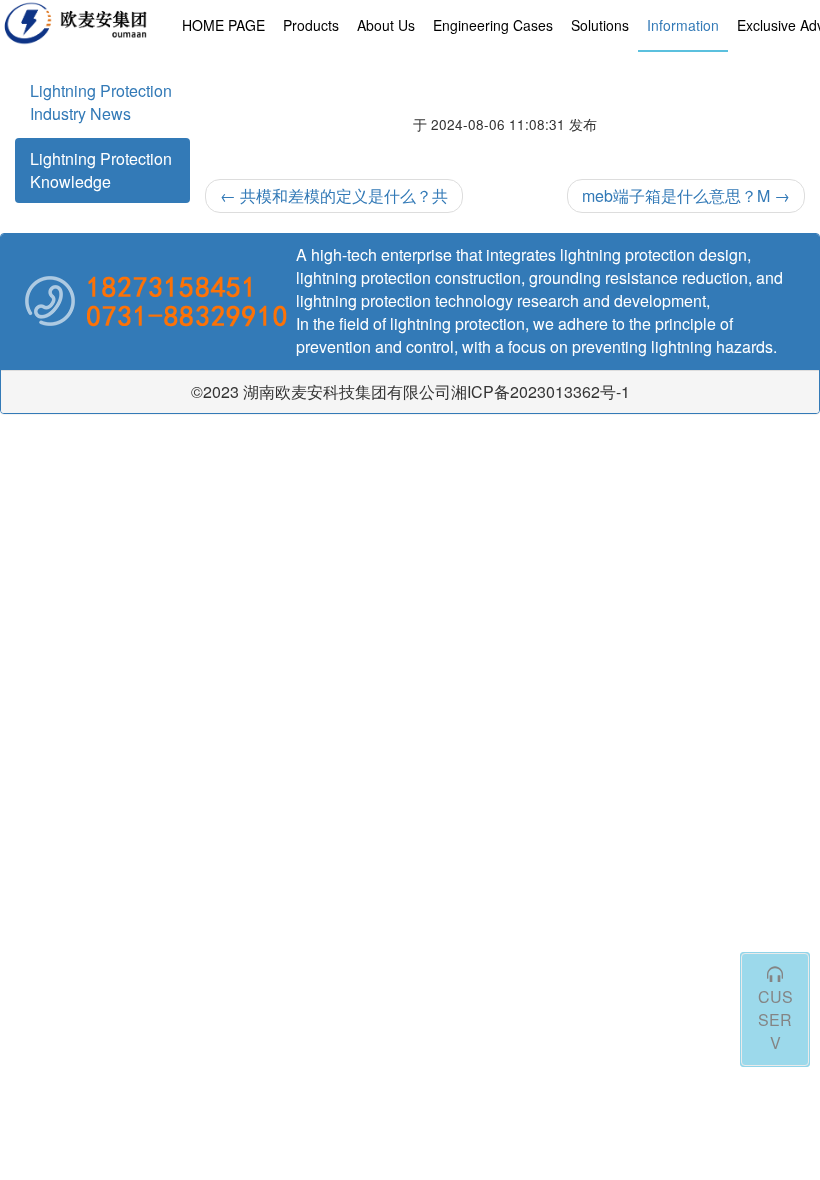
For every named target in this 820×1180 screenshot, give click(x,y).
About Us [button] (386, 25)
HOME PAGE (223, 25)
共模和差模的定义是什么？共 (334, 195)
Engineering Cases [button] (493, 25)
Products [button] (311, 25)
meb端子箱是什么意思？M (686, 195)
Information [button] (683, 25)
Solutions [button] (600, 25)
